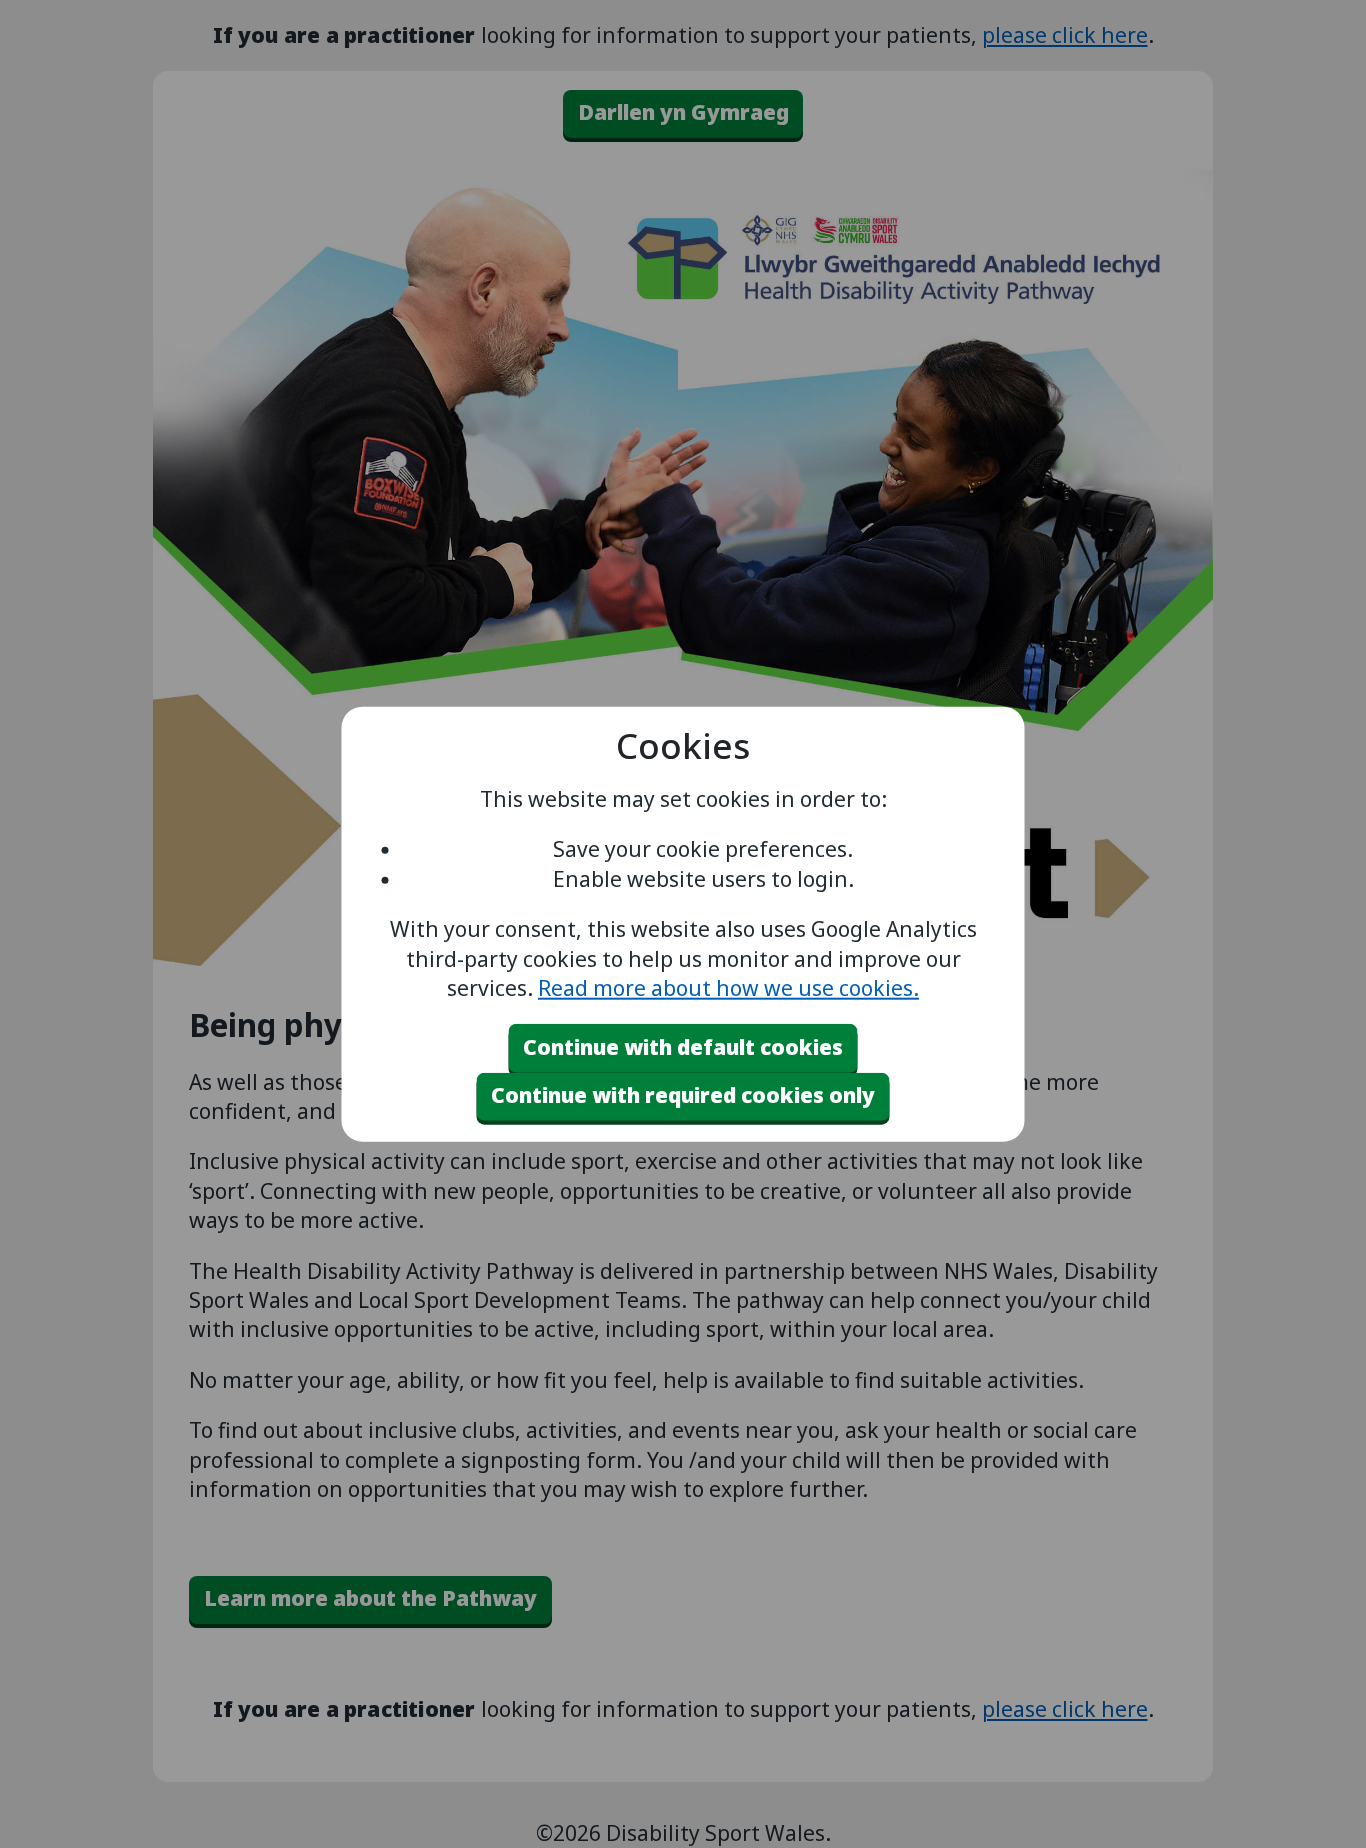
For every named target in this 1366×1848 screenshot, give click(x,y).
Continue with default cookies (683, 1047)
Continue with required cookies (683, 1095)
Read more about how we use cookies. (728, 988)
